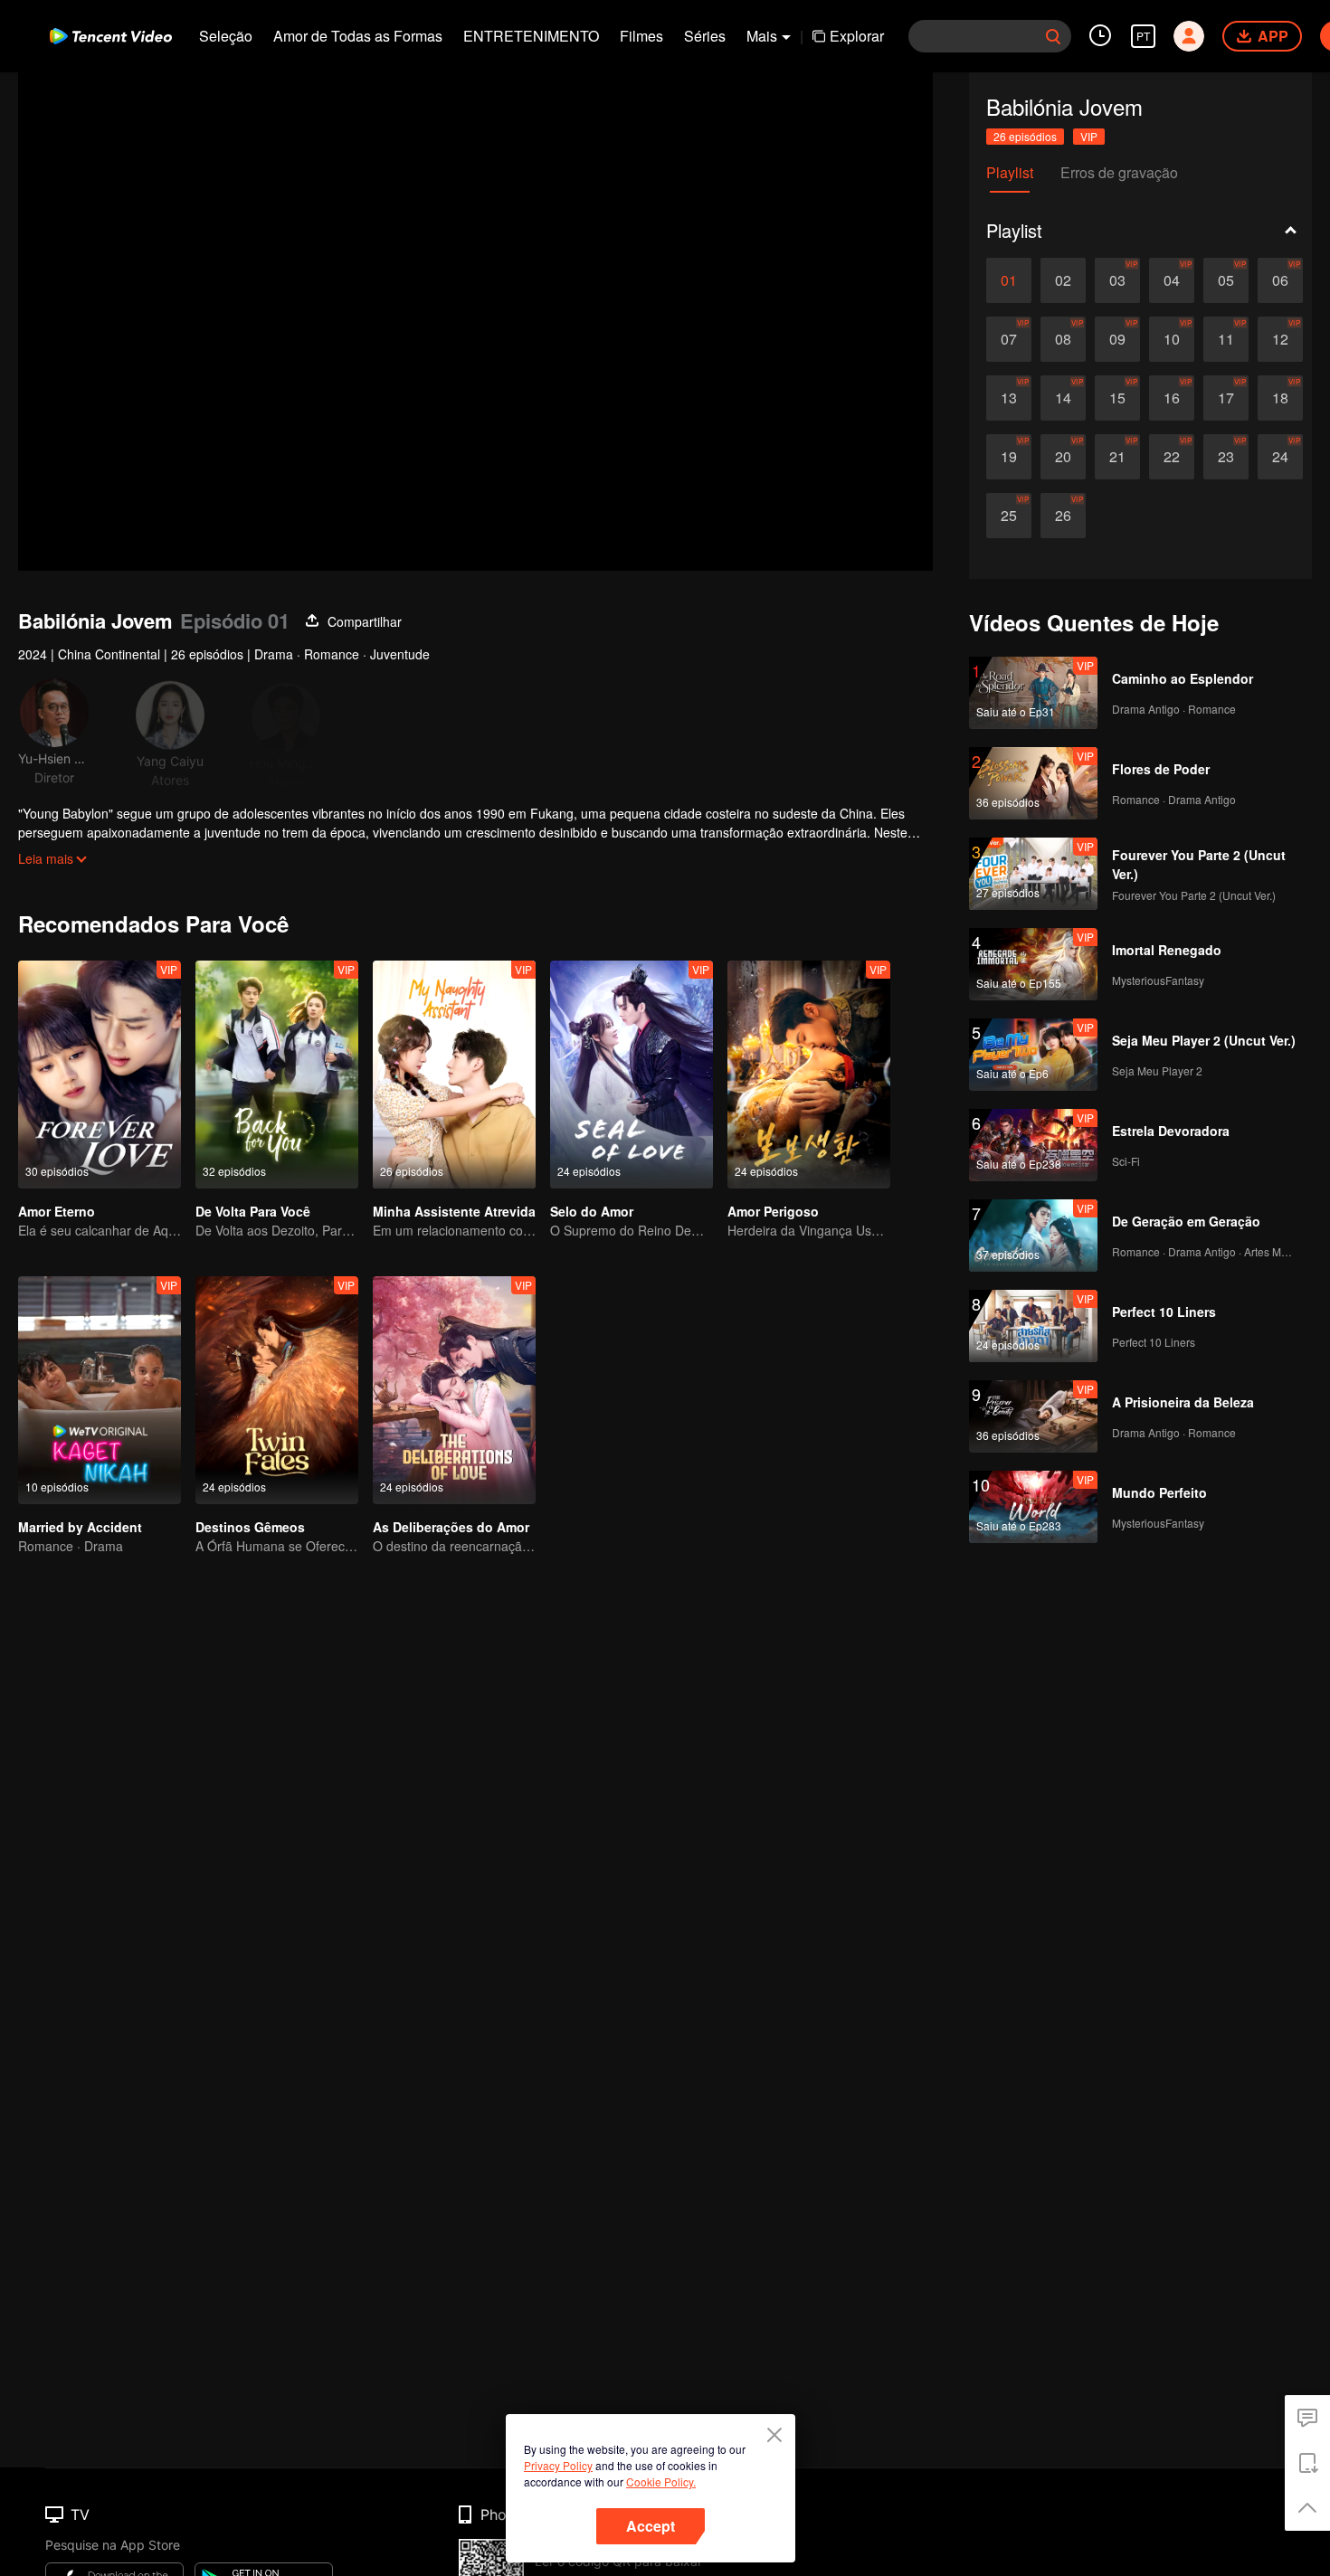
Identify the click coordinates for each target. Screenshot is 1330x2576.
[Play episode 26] (1063, 516)
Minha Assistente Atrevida (454, 1211)
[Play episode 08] (1063, 339)
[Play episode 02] (1063, 280)
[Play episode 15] (1117, 398)
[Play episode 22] (1172, 457)
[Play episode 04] (1172, 280)
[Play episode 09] (1117, 339)
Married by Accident (80, 1527)
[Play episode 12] (1280, 339)
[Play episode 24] (1280, 457)
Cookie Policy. (661, 2481)
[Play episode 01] (1009, 280)
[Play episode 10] (1172, 339)
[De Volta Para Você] (277, 1075)
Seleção (226, 36)
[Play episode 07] (1009, 339)
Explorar (857, 36)
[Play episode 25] (1009, 516)
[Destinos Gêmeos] (277, 1390)
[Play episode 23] (1226, 457)
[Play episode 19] (1009, 457)
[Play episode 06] (1280, 280)
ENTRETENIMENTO (531, 36)
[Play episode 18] (1280, 398)
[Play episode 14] (1063, 398)
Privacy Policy (558, 2465)
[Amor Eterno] (100, 1075)
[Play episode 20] (1063, 457)
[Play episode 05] (1226, 280)
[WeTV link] (111, 36)
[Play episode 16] (1172, 398)
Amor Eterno (57, 1211)
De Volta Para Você (253, 1211)
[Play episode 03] (1117, 280)
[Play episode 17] (1226, 398)
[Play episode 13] (1009, 398)
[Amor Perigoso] (809, 1075)
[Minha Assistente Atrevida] (454, 1075)
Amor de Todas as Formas (358, 36)
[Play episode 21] (1117, 457)
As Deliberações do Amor (451, 1527)
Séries (705, 36)
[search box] (1053, 36)
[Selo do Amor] (632, 1075)
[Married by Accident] (100, 1390)
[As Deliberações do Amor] (454, 1390)
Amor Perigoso (773, 1211)
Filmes (641, 36)
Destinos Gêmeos (250, 1527)
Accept (651, 2526)
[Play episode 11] (1226, 339)
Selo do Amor (592, 1211)
